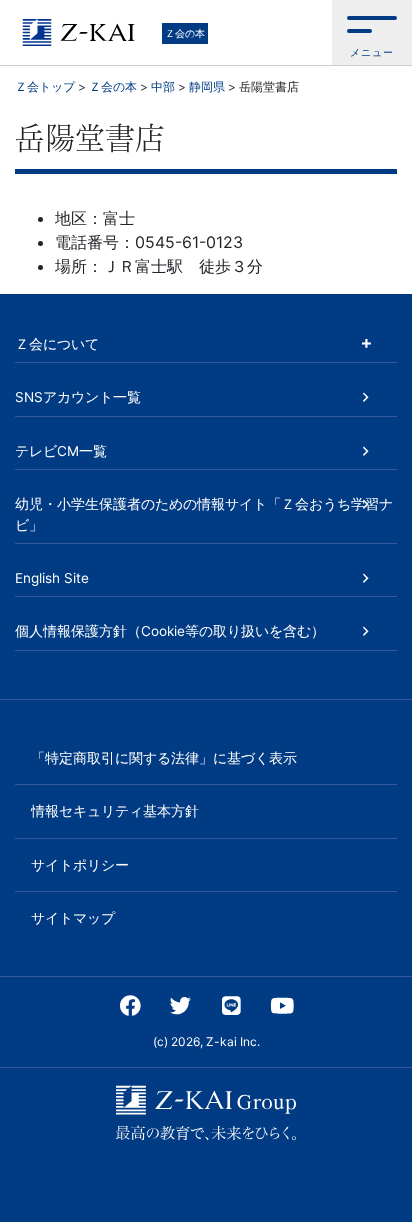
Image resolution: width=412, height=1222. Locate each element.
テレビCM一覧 (61, 451)
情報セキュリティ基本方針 (115, 811)
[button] (372, 32)
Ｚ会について (57, 344)
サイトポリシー (80, 865)
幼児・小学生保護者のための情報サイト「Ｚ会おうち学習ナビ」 (204, 514)
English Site (52, 578)
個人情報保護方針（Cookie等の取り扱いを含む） (170, 631)
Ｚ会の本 (185, 33)
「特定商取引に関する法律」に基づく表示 (164, 758)
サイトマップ (73, 918)
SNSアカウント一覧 (78, 397)
